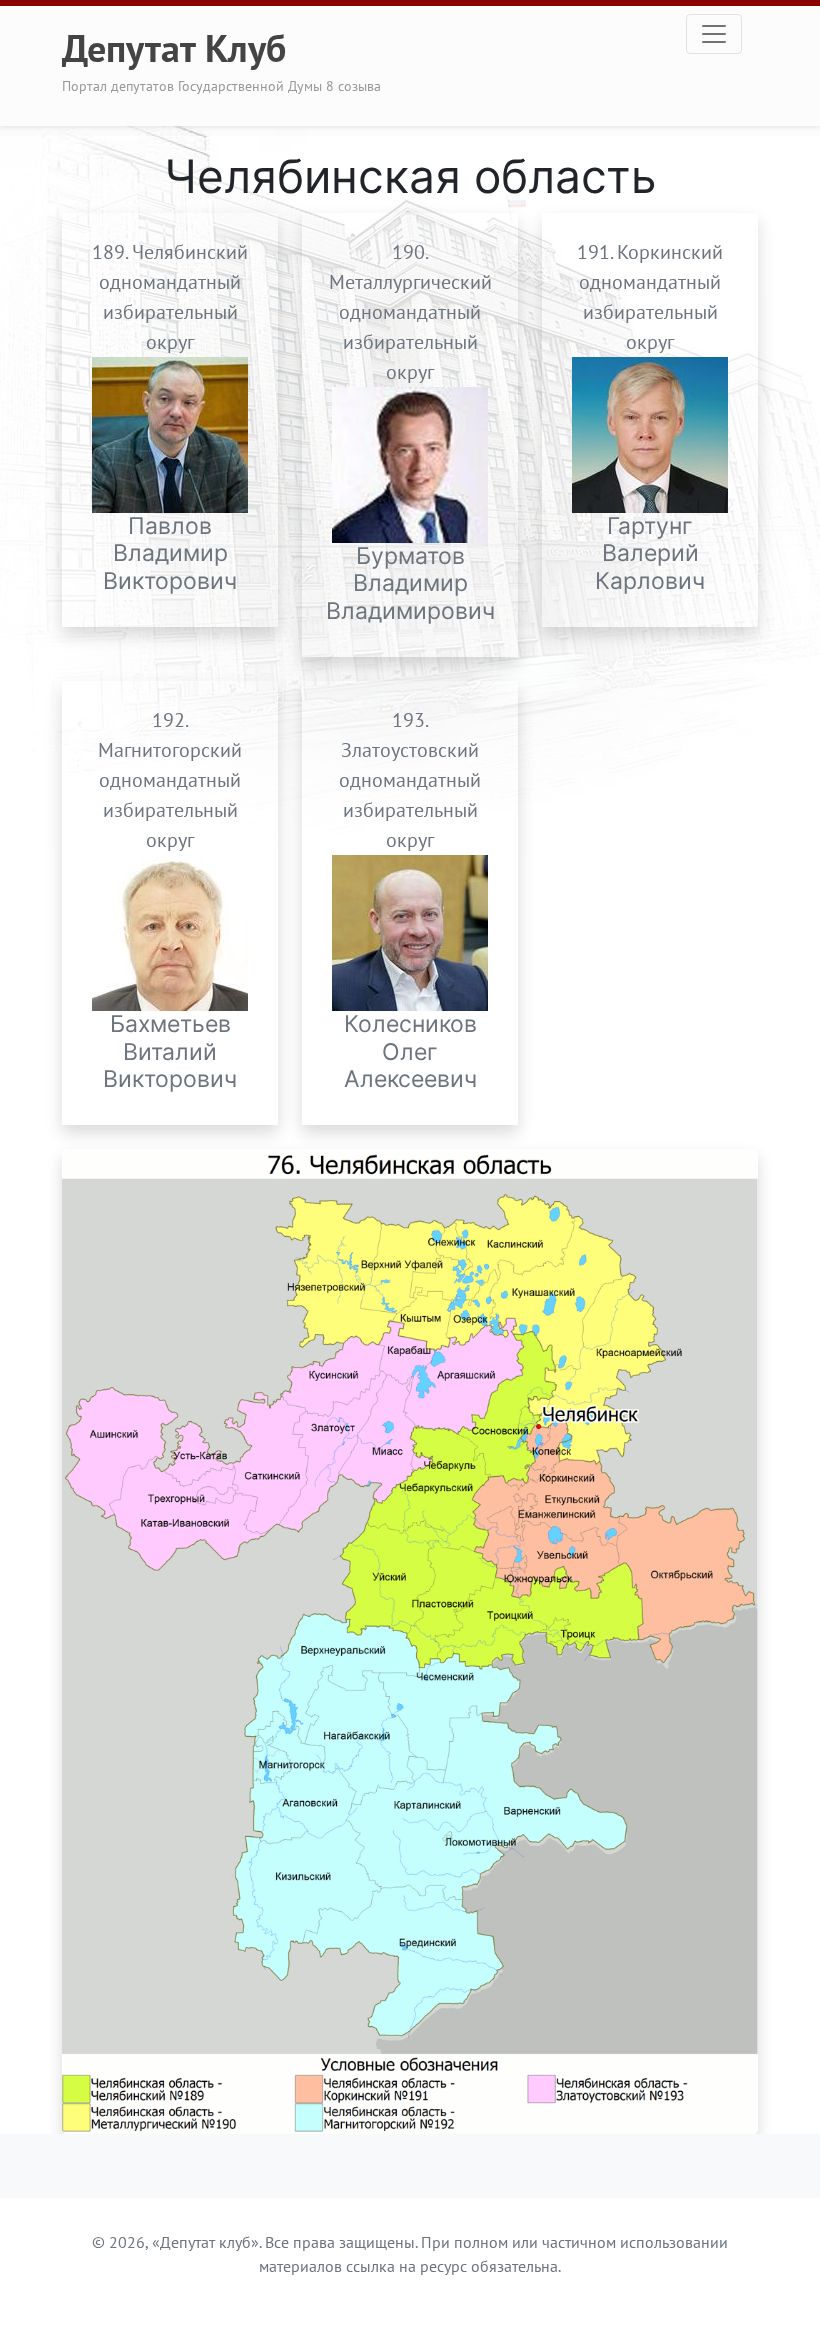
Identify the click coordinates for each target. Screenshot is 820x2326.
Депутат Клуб (174, 47)
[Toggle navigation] (714, 34)
